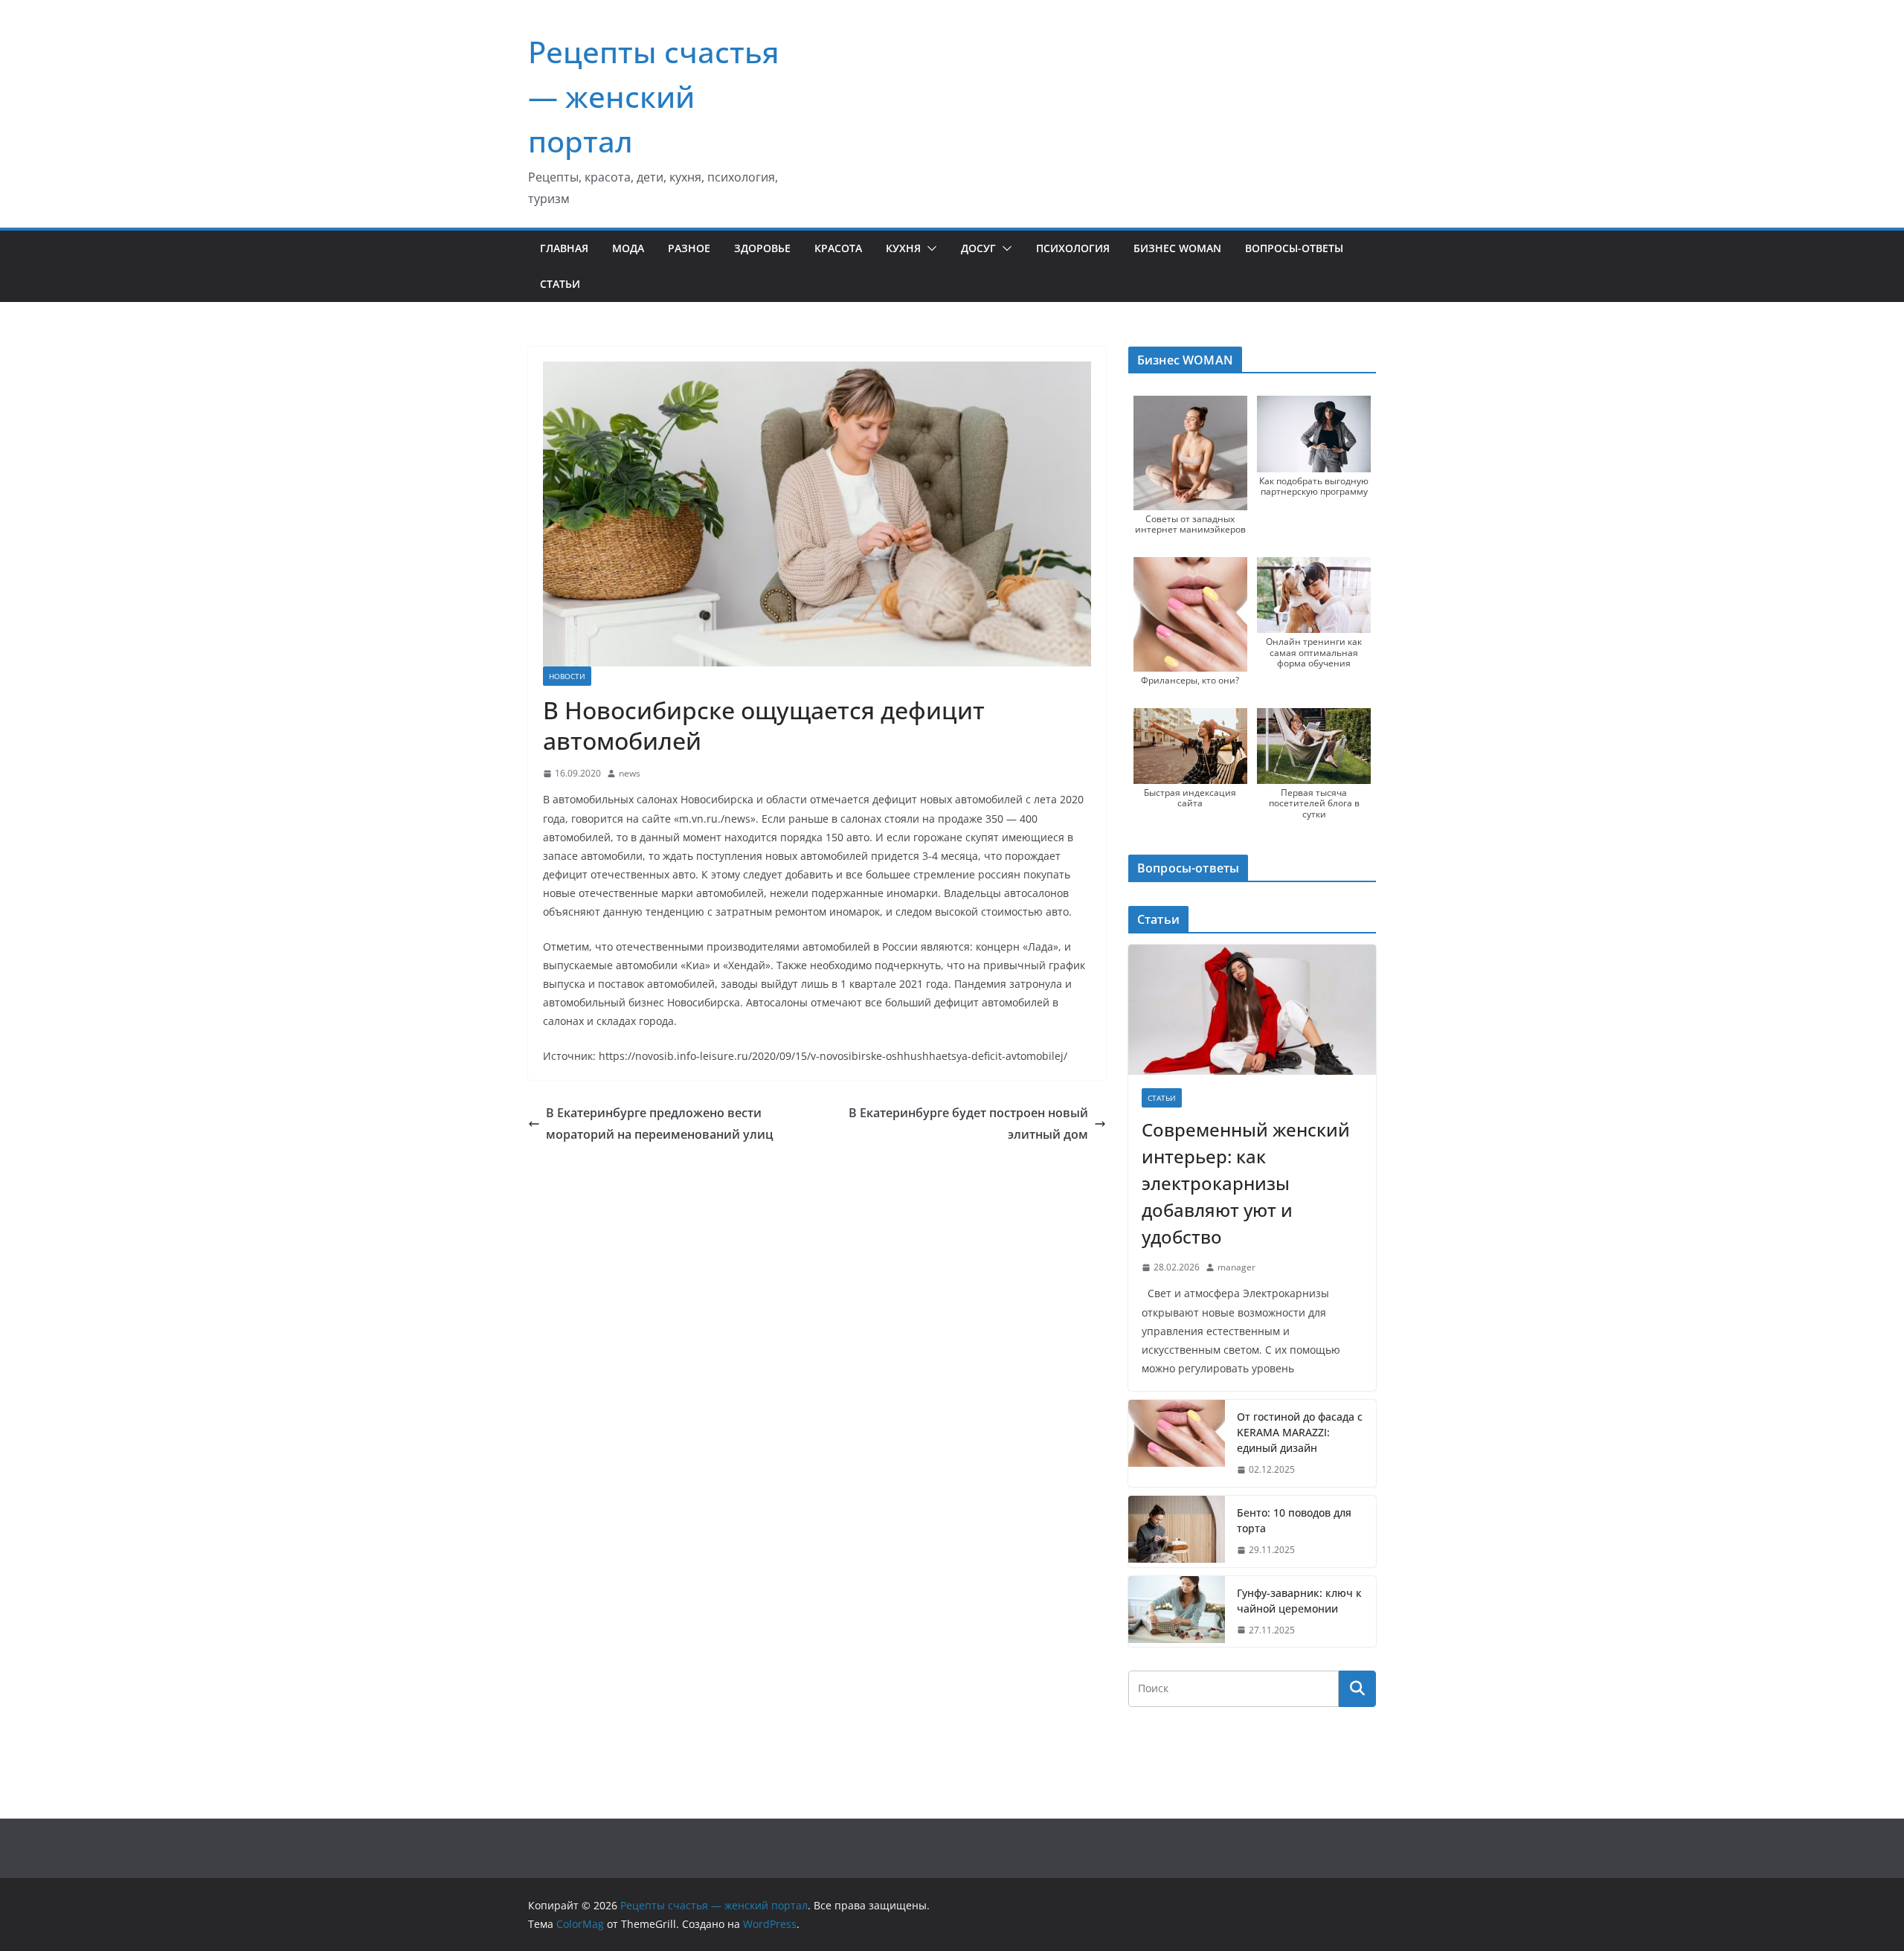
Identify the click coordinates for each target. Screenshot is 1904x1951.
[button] (929, 248)
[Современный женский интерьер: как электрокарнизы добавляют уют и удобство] (1252, 1010)
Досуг (978, 248)
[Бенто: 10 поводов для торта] (1177, 1531)
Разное (689, 248)
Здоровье (762, 248)
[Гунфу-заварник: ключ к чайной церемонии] (1177, 1612)
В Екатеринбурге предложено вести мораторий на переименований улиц (660, 1124)
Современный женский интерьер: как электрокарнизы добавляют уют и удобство (1246, 1183)
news (630, 773)
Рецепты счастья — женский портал (654, 96)
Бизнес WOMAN (1177, 248)
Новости (567, 676)
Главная (564, 248)
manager (1236, 1267)
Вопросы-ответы (1294, 248)
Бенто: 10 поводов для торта (1294, 1520)
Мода (628, 248)
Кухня (903, 248)
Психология (1073, 248)
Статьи (560, 284)
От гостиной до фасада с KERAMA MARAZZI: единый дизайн (1300, 1432)
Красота (838, 248)
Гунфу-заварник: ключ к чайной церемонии (1299, 1601)
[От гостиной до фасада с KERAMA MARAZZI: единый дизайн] (1177, 1443)
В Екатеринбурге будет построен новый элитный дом (968, 1124)
